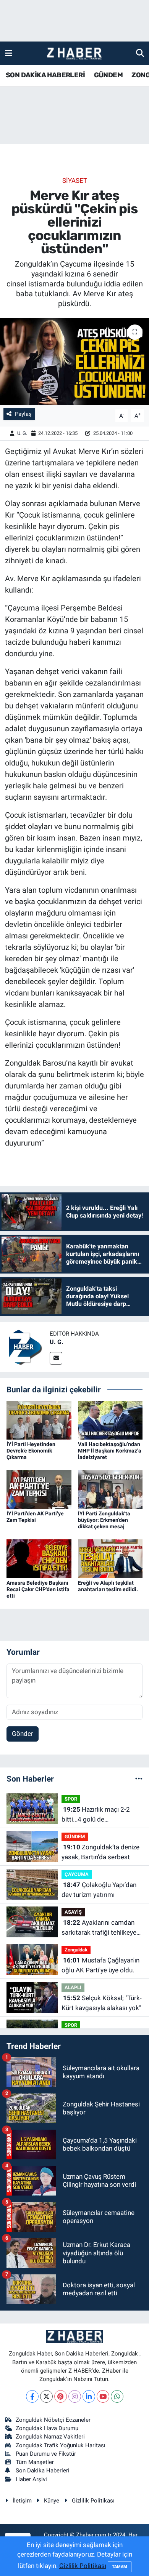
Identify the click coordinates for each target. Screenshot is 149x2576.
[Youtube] (103, 2396)
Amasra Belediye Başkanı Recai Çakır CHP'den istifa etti (38, 1589)
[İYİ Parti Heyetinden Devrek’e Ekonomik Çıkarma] (39, 1420)
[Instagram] (75, 2396)
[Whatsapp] (117, 2396)
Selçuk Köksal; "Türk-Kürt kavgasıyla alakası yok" (102, 2003)
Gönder (23, 1734)
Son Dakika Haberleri (43, 2471)
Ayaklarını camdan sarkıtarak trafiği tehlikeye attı (99, 1928)
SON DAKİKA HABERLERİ (45, 75)
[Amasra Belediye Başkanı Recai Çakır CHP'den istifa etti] (39, 1558)
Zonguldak (76, 1950)
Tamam (120, 2567)
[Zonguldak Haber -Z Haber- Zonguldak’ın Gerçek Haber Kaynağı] (74, 54)
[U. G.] (25, 1347)
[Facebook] (32, 2396)
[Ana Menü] (9, 53)
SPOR (71, 1799)
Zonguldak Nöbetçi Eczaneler (53, 2420)
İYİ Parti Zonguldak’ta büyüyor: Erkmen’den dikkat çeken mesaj (104, 1520)
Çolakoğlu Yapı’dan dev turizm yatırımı (99, 1890)
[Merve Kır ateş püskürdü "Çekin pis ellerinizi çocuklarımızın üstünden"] (74, 362)
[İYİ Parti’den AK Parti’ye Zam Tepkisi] (39, 1489)
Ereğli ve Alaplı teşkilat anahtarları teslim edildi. (108, 1586)
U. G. (22, 433)
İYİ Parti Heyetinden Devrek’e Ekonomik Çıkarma (31, 1451)
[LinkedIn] (89, 2396)
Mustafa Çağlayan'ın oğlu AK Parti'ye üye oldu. (100, 1965)
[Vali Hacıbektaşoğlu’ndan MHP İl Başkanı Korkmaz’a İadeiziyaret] (110, 1420)
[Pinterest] (61, 2396)
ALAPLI (73, 1987)
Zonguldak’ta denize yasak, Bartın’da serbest (100, 1852)
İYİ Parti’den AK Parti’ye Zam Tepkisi (35, 1517)
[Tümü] (139, 1779)
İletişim (22, 2501)
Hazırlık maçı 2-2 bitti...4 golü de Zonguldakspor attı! (96, 1815)
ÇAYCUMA (77, 1874)
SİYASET (75, 181)
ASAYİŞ (73, 1912)
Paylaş (23, 414)
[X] (46, 2396)
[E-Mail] (56, 1358)
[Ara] (140, 53)
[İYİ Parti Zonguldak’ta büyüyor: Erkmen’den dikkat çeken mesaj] (110, 1489)
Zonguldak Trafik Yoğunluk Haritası (61, 2445)
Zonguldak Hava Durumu (47, 2428)
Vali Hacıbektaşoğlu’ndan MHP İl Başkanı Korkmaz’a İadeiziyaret (110, 1451)
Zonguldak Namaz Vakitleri (50, 2437)
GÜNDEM (108, 75)
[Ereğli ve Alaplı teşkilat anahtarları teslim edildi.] (110, 1558)
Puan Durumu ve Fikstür (46, 2454)
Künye (52, 2501)
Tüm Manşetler (35, 2462)
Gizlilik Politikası (93, 2501)
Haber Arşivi (31, 2479)
